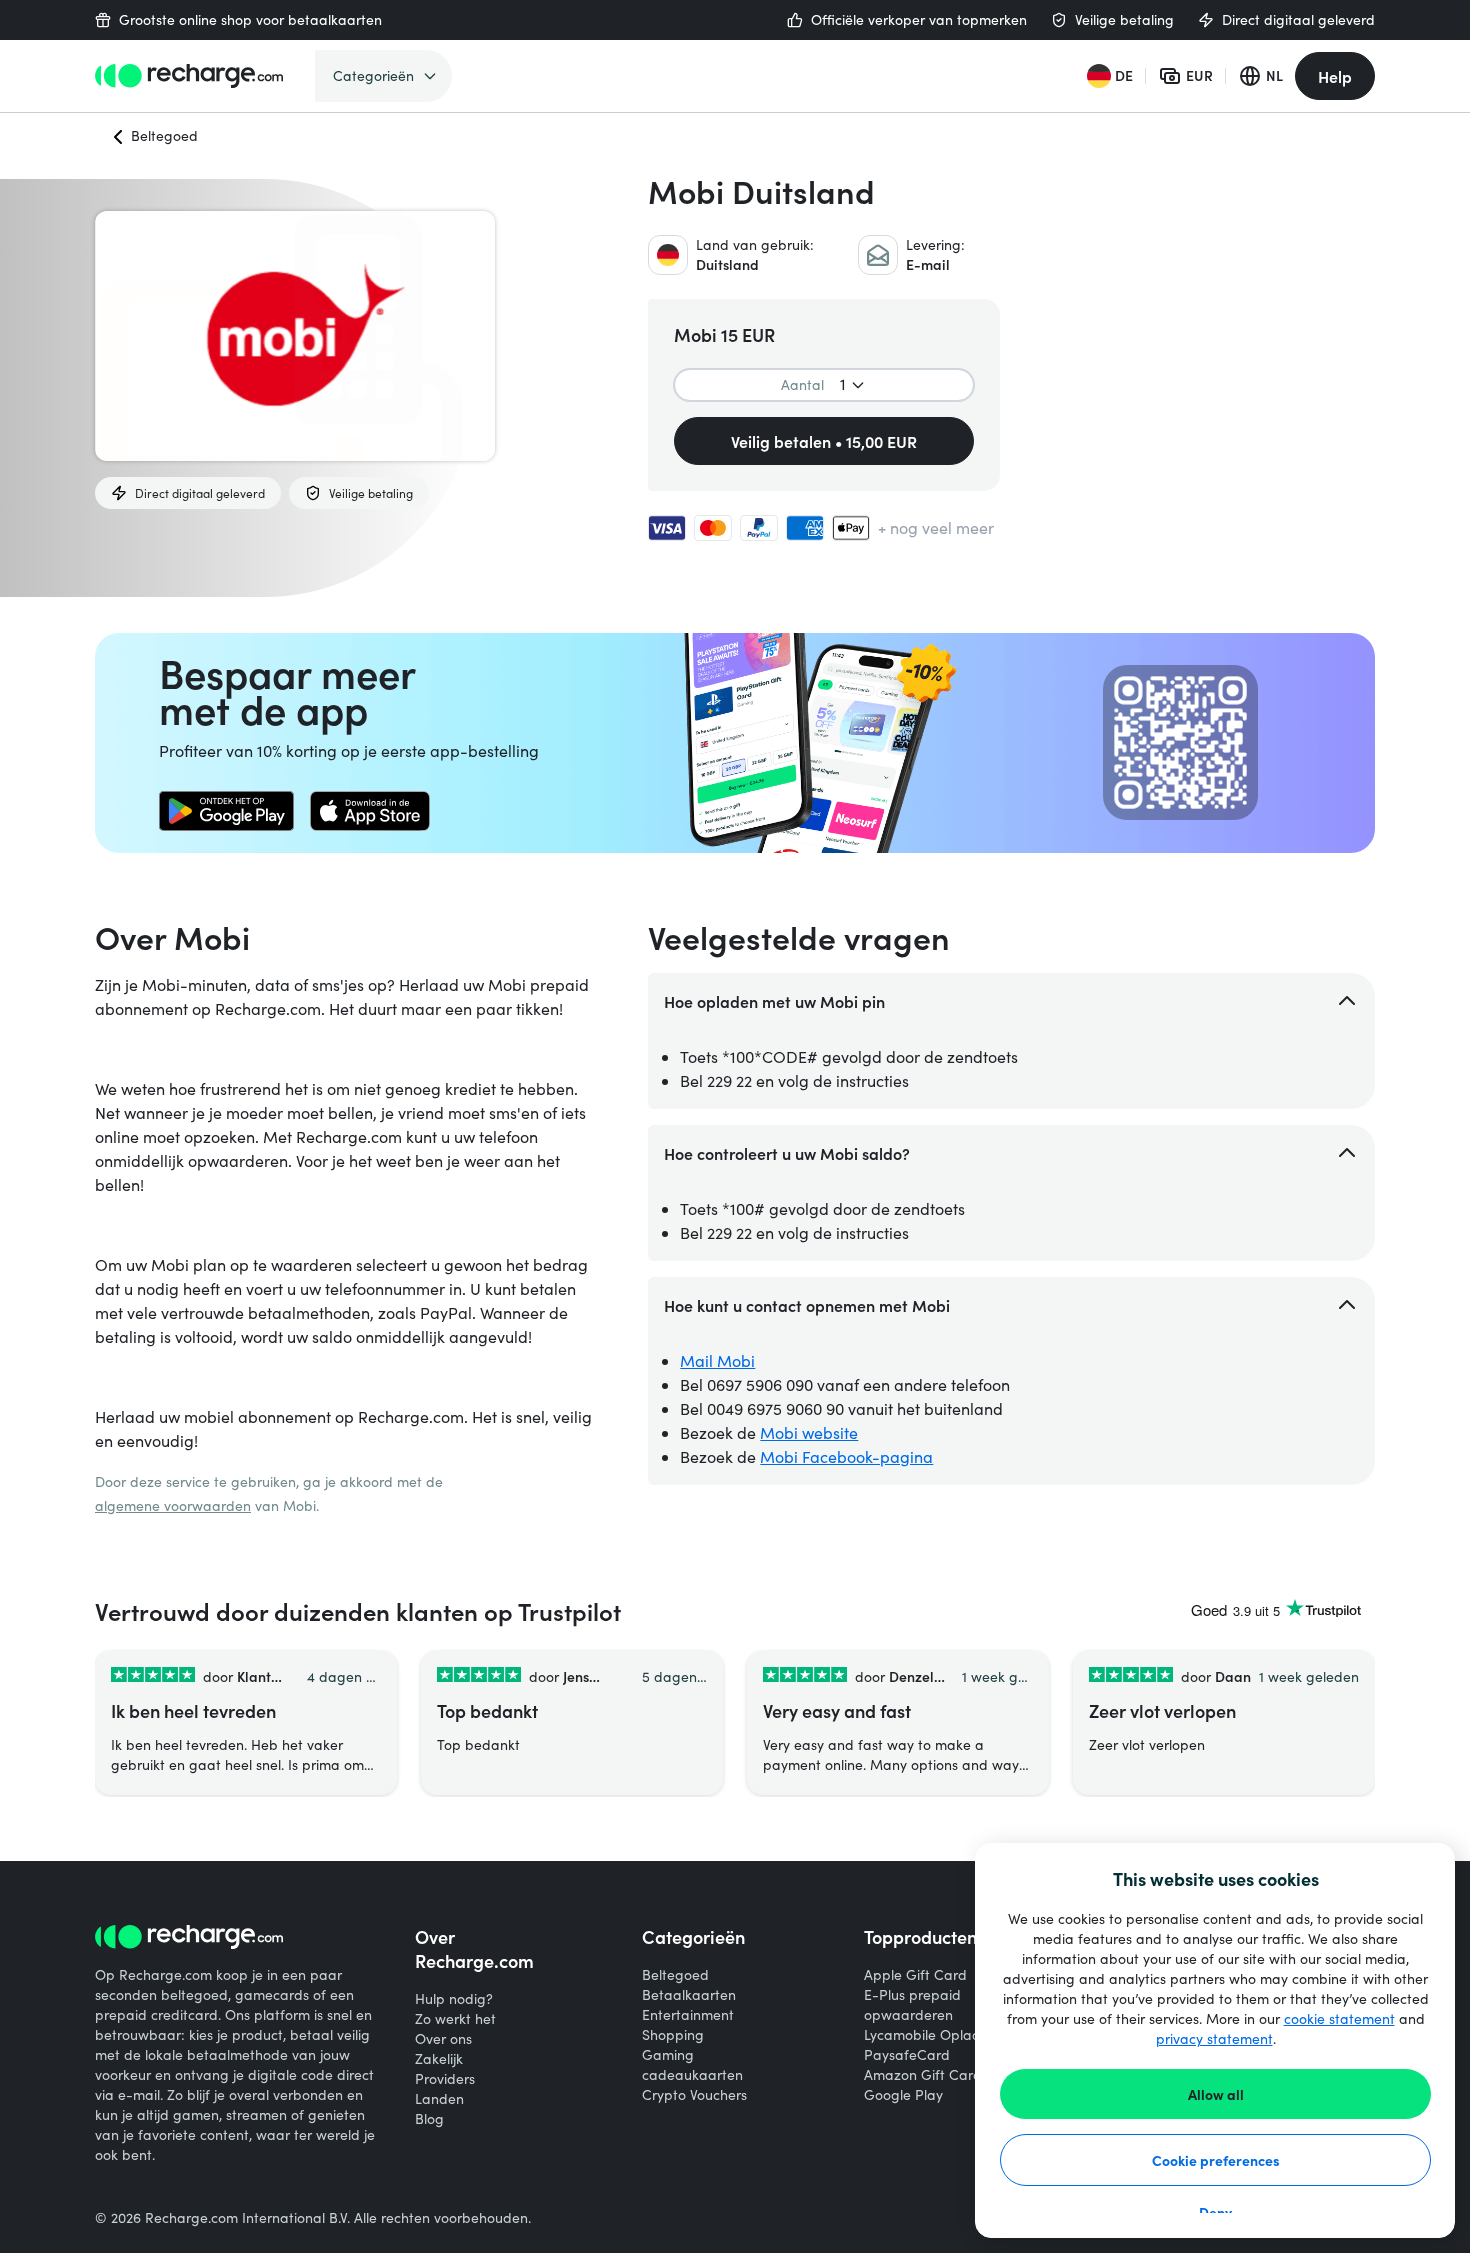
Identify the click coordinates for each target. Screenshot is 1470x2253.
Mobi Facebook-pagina (846, 1456)
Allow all (1216, 2094)
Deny (1215, 2212)
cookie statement (1339, 2018)
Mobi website (809, 1432)
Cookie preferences (1216, 2160)
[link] (226, 811)
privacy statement (1214, 2038)
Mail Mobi (717, 1360)
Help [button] (1335, 76)
